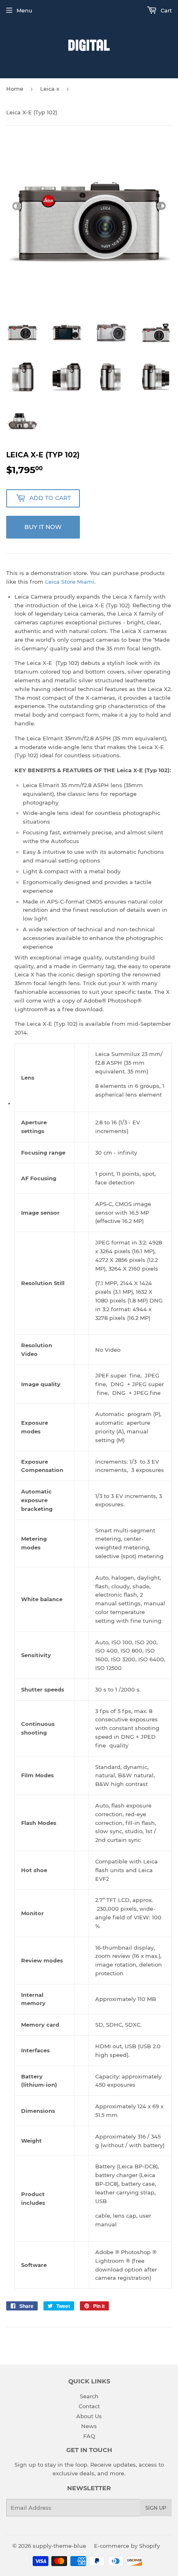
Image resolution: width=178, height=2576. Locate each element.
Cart (165, 10)
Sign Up (156, 2508)
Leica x (50, 89)
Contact (89, 2406)
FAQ (89, 2436)
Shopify (149, 2546)
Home (15, 89)
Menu (24, 10)
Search (89, 2396)
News (89, 2426)
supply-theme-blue (59, 2546)
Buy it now (43, 527)
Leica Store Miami (70, 582)
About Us (89, 2416)
